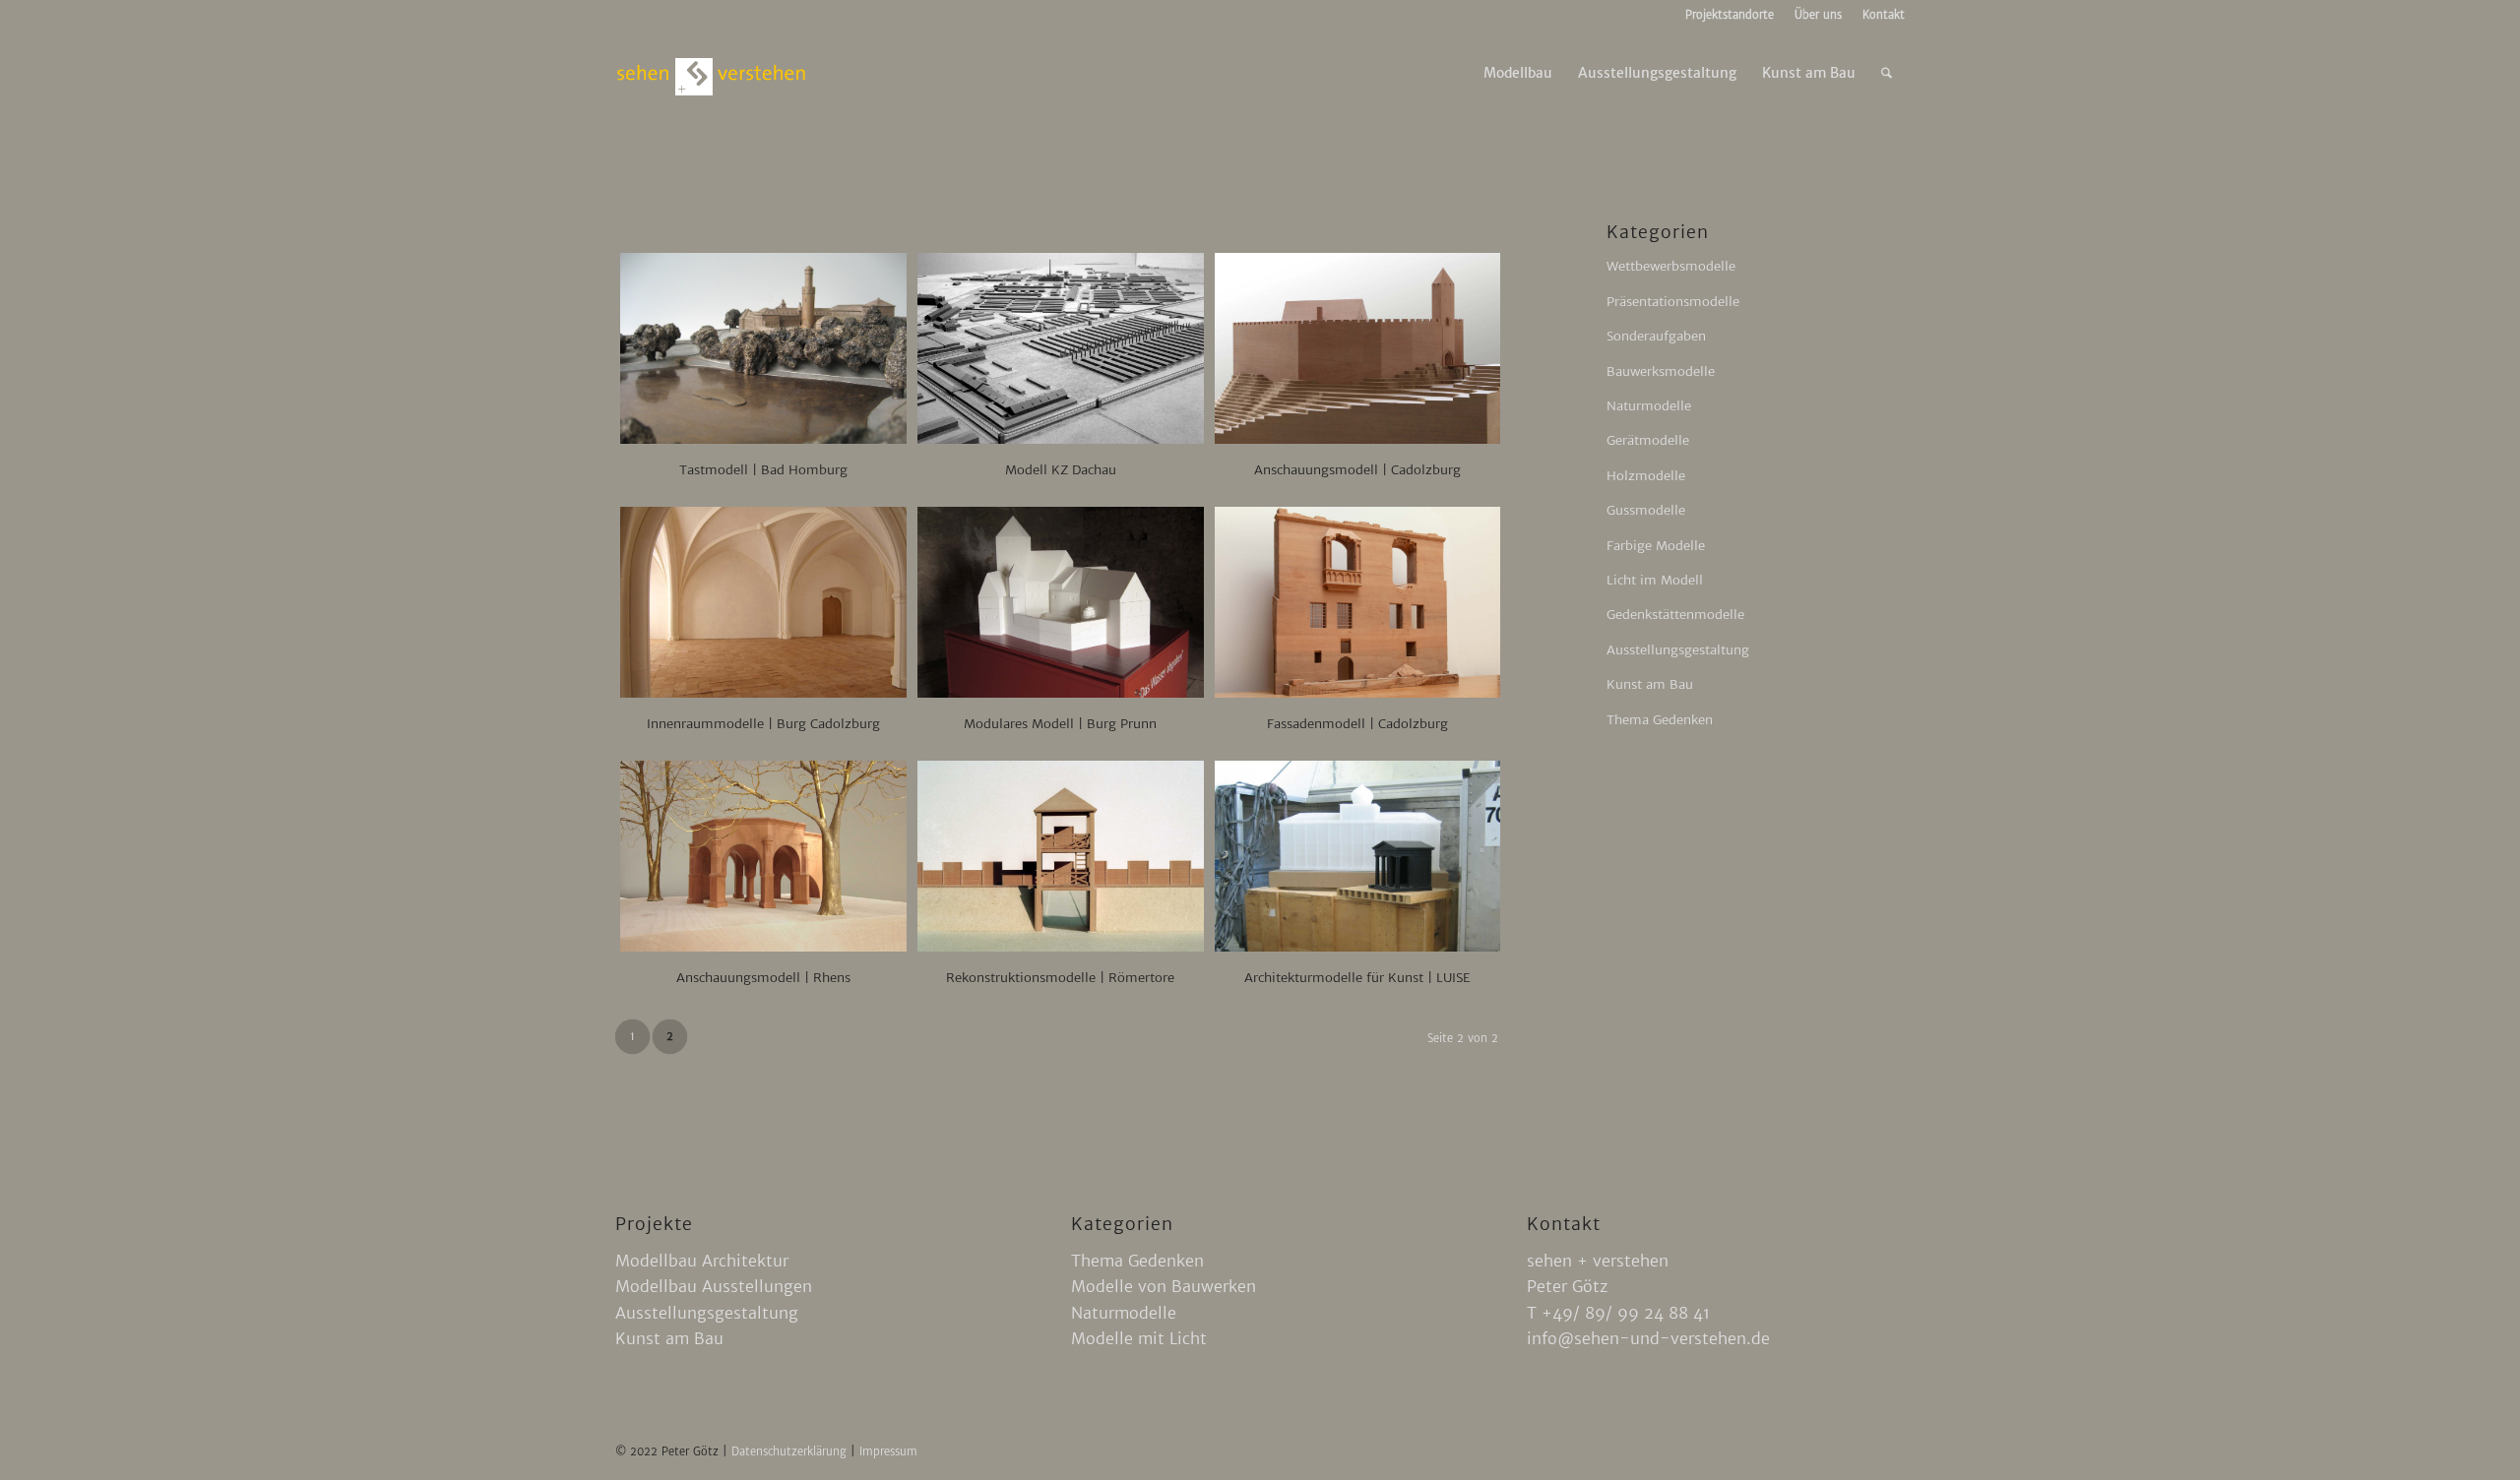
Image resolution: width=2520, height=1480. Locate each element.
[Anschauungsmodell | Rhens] (763, 856)
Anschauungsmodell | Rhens (763, 978)
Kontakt (1884, 15)
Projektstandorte (1730, 15)
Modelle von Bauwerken (1164, 1286)
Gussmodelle (1646, 510)
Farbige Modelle (1656, 546)
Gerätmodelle (1648, 440)
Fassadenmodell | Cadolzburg (1357, 724)
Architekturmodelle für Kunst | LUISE (1357, 978)
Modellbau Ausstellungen (714, 1286)
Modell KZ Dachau (1061, 470)
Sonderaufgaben (1656, 336)
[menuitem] (1730, 15)
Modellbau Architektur (702, 1261)
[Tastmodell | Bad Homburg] (763, 348)
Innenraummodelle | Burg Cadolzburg (763, 724)
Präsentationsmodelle (1673, 302)
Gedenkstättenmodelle (1675, 615)
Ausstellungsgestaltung (1678, 650)
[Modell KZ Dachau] (1061, 348)
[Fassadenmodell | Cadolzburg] (1358, 602)
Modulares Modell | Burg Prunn (1060, 724)
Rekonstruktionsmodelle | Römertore (1060, 978)
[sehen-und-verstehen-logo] (712, 73)
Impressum (888, 1451)
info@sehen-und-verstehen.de (1648, 1338)
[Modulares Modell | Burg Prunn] (1061, 602)
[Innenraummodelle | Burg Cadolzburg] (763, 602)
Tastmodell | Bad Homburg (763, 470)
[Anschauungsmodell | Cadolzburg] (1358, 348)
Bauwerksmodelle (1661, 371)
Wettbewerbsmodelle (1671, 266)
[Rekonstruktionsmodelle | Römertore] (1061, 856)
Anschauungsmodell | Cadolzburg (1357, 470)
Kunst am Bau (1650, 684)
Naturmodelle (1649, 406)
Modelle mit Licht (1139, 1338)
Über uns (1818, 15)
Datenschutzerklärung (791, 1451)
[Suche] (1887, 73)
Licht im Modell (1655, 580)
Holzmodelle (1646, 476)
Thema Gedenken (1660, 720)
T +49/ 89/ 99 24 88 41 (1618, 1313)
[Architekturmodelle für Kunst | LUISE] (1358, 856)
